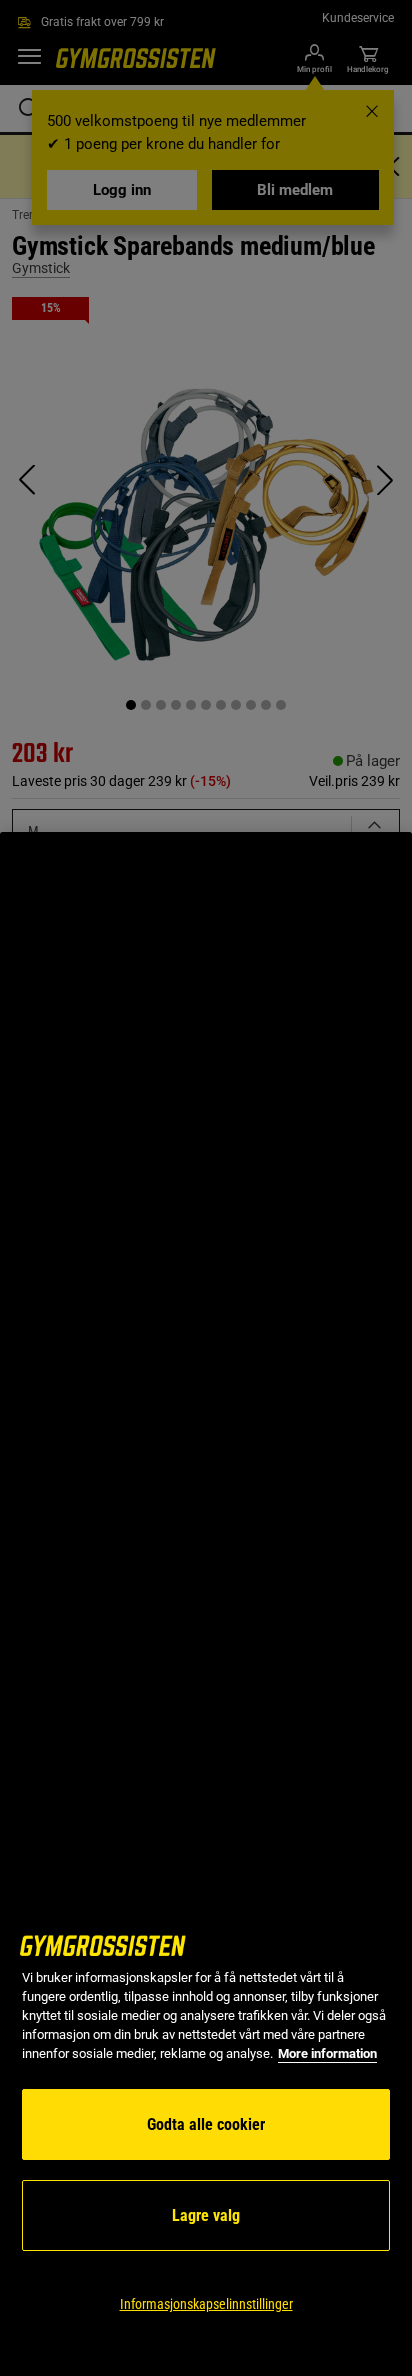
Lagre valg (206, 2215)
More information (327, 2053)
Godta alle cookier (206, 2124)
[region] (206, 1604)
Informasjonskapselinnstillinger (206, 2304)
